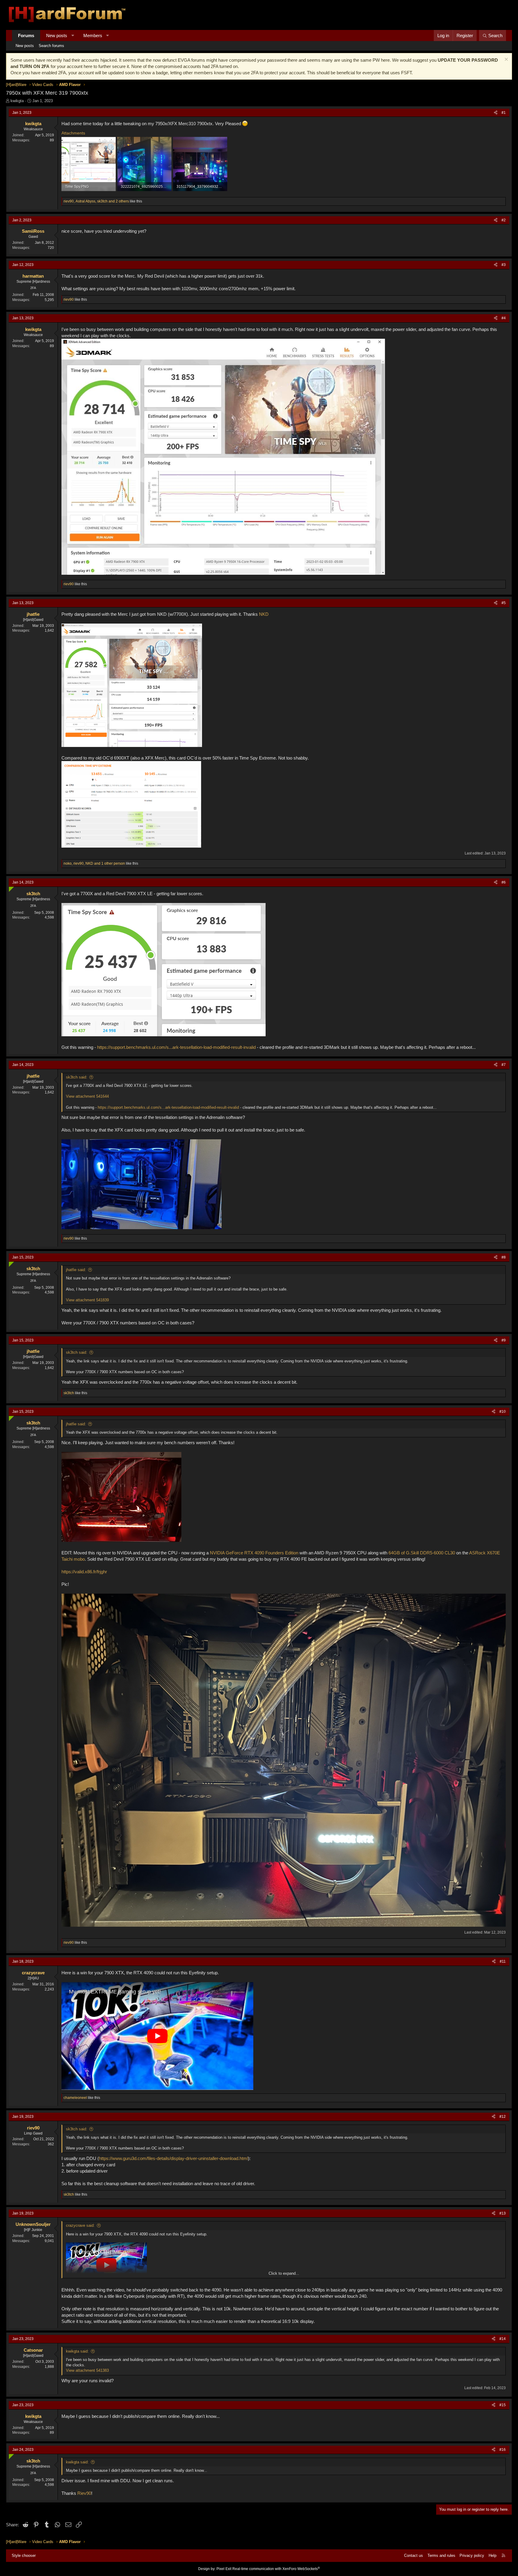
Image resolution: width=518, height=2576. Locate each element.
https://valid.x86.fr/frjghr (84, 1572)
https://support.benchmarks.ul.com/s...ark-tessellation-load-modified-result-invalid (176, 1047)
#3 (504, 265)
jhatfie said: (76, 1270)
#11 (503, 1961)
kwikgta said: (77, 2351)
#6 (504, 882)
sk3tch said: (77, 1077)
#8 (504, 1257)
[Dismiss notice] (506, 60)
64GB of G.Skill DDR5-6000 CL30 (422, 1553)
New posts (57, 35)
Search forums (51, 46)
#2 (504, 220)
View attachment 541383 (87, 2370)
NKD (264, 614)
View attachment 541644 (87, 1096)
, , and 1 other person (94, 863)
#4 (504, 318)
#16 (503, 2450)
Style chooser (24, 2555)
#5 (504, 603)
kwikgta (17, 101)
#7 (504, 1065)
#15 (503, 2405)
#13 (503, 2213)
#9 (504, 1340)
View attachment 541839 (87, 1300)
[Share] (496, 113)
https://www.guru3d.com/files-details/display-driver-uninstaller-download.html (173, 2158)
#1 (504, 113)
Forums (26, 35)
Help (493, 2555)
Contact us (414, 2555)
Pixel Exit (224, 2569)
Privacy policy (472, 2555)
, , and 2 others (96, 201)
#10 (503, 1412)
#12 (503, 2117)
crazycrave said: (80, 2225)
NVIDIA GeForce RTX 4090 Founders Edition (254, 1553)
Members (93, 35)
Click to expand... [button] (284, 2273)
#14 (503, 2339)
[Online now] (10, 888)
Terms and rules (441, 2555)
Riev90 (84, 2493)
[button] (73, 35)
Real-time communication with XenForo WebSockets (276, 2569)
